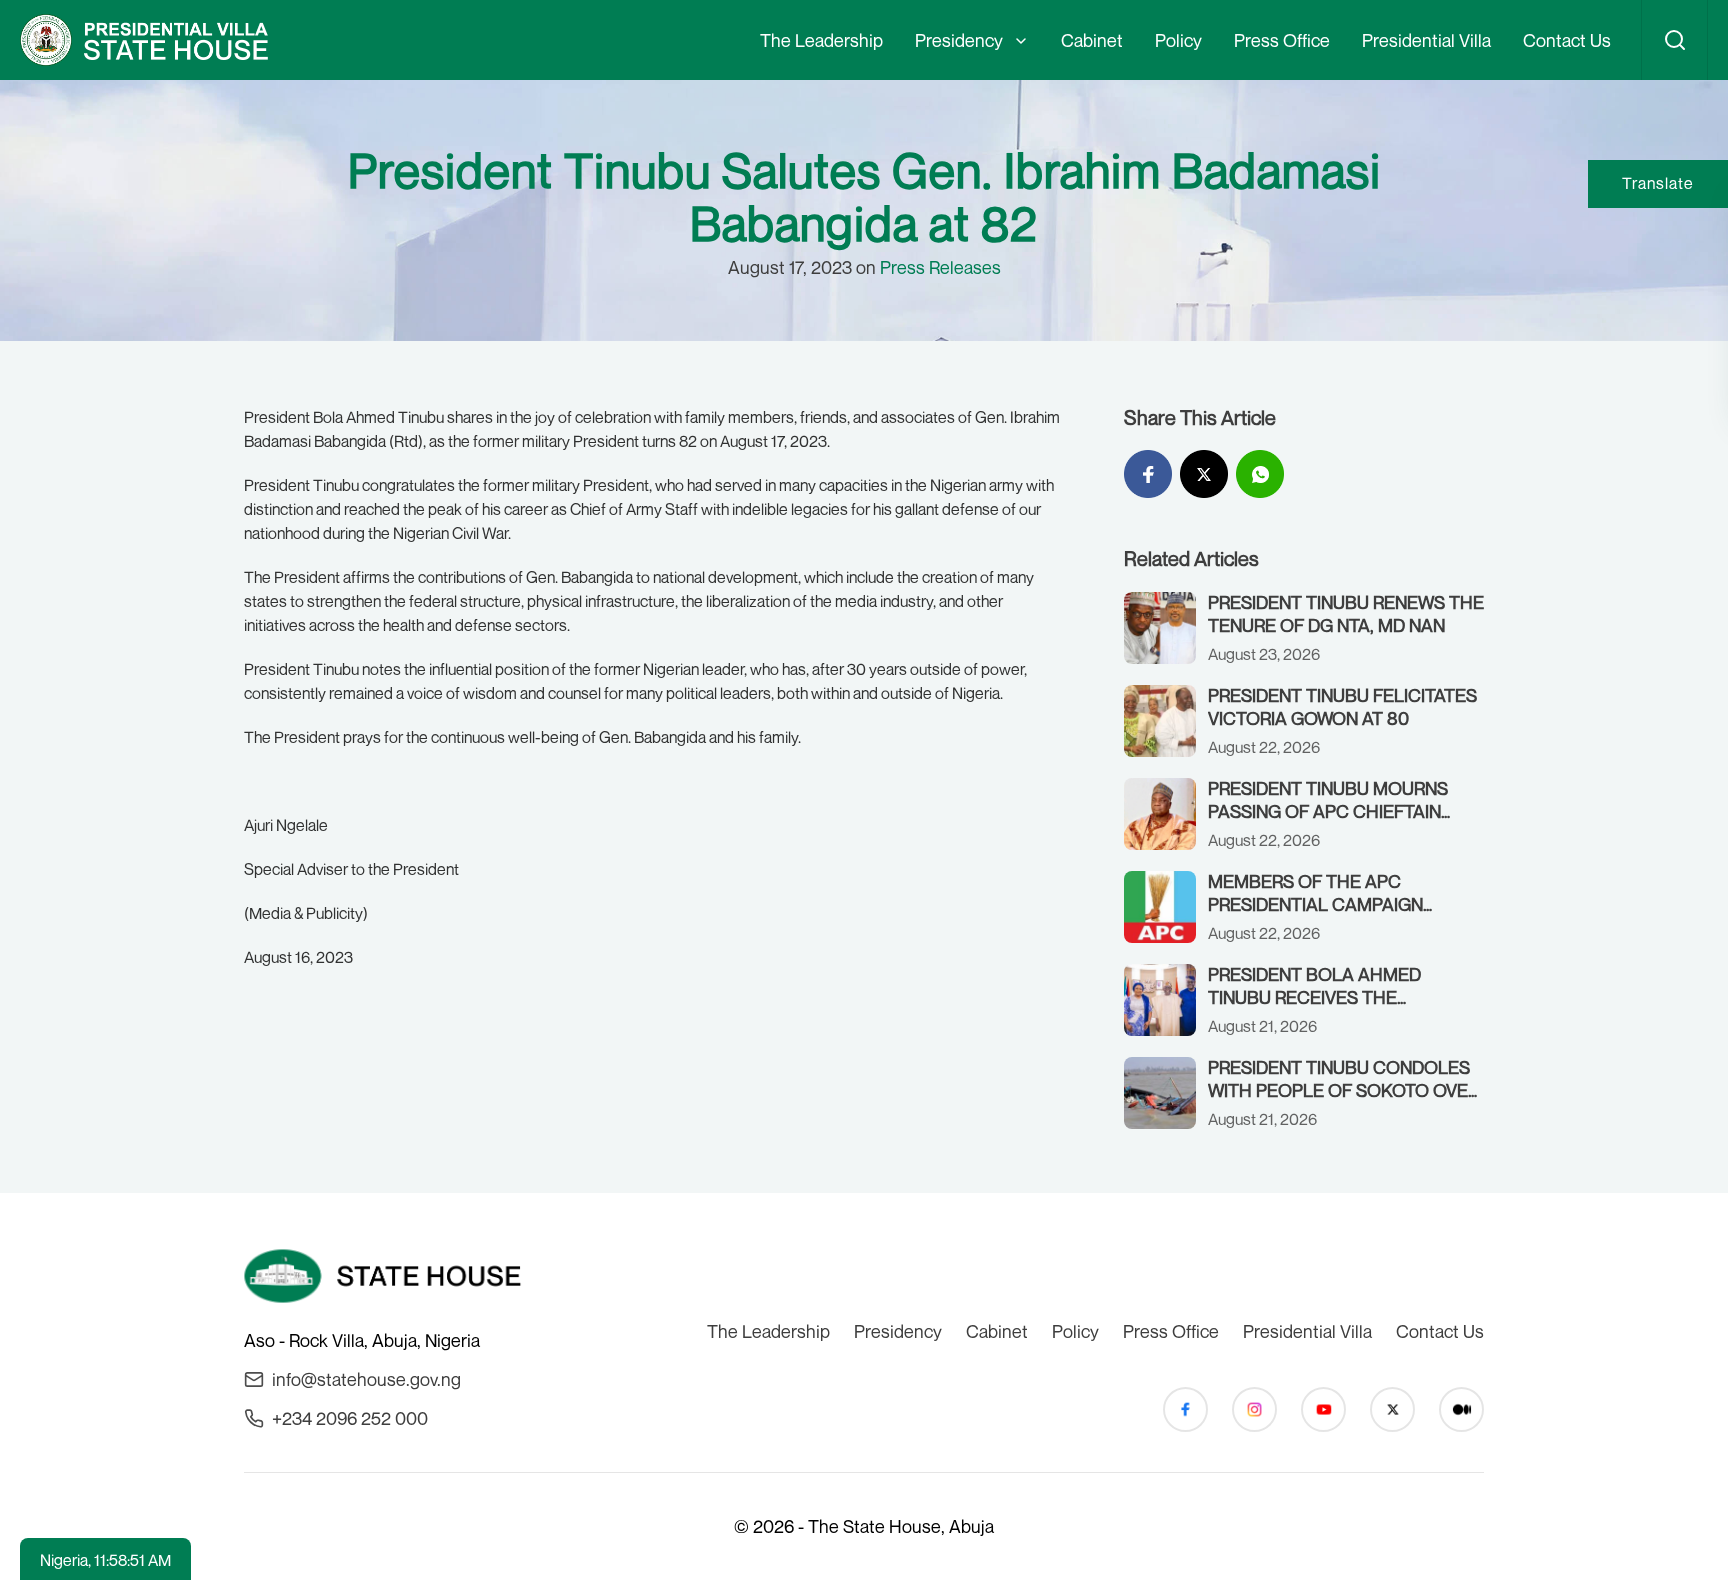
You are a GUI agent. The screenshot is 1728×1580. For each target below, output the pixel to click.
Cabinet (1092, 40)
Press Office (1282, 40)
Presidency (959, 40)
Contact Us (1567, 40)
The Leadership (821, 40)
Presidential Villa (1426, 40)
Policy (1178, 40)
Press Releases (940, 267)
